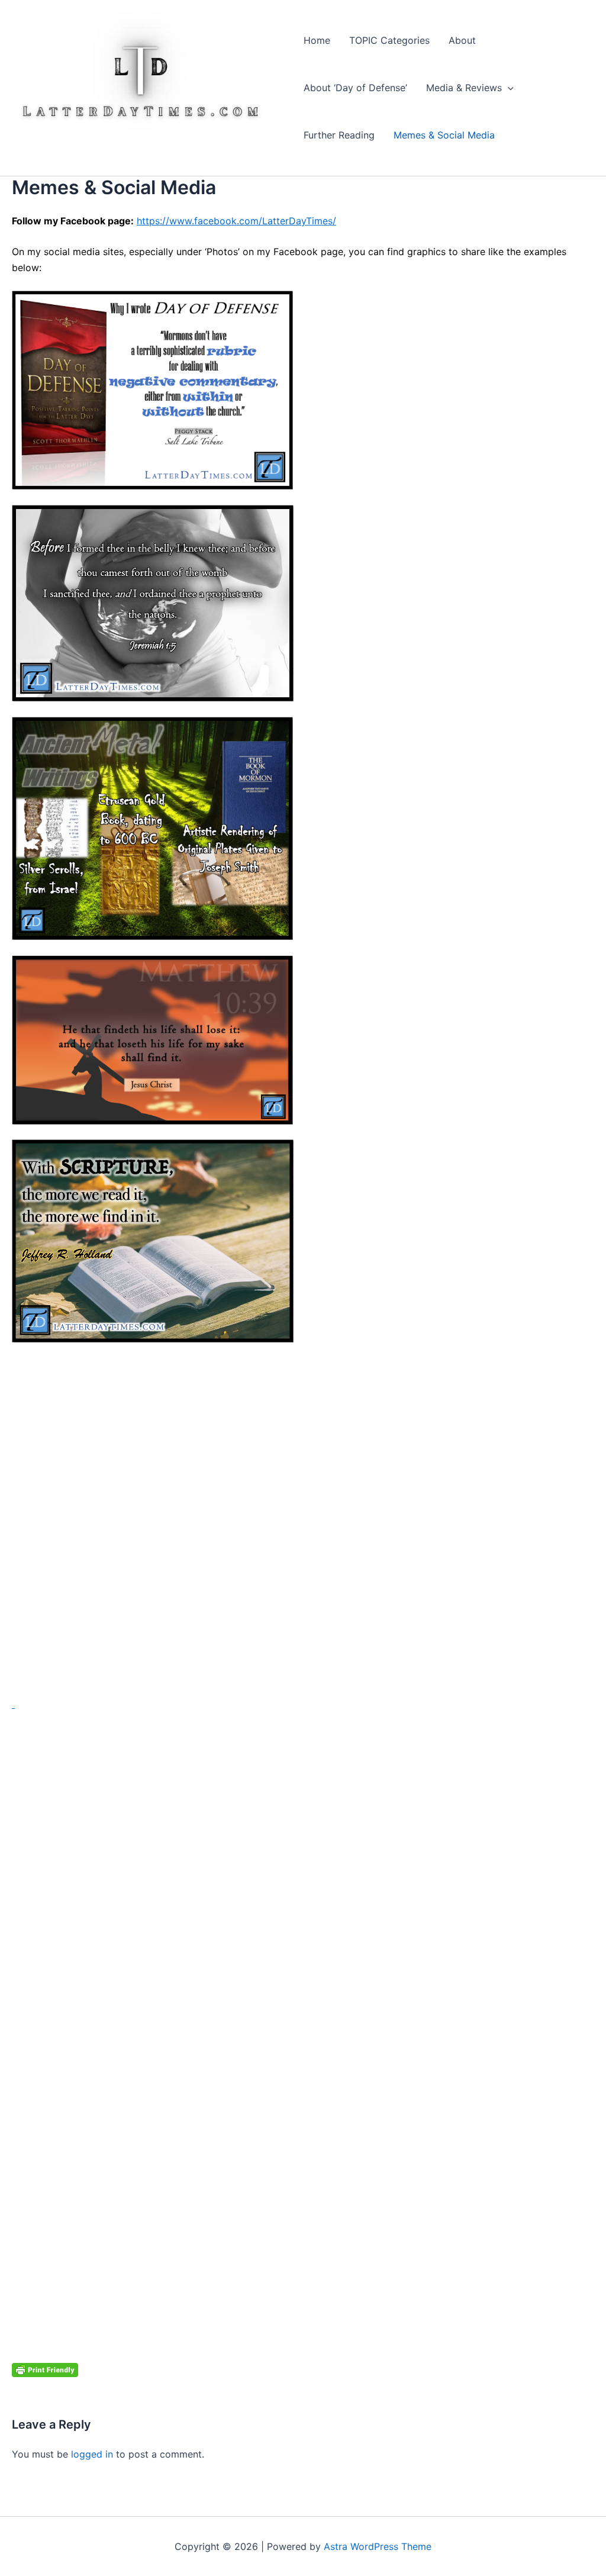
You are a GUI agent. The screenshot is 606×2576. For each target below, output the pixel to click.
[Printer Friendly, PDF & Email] (45, 2369)
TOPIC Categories (389, 40)
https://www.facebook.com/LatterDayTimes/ (236, 221)
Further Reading (339, 135)
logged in (92, 2454)
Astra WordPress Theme (378, 2546)
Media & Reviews (464, 88)
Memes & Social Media (444, 135)
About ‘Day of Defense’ (355, 88)
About (462, 40)
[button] (508, 88)
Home (317, 40)
